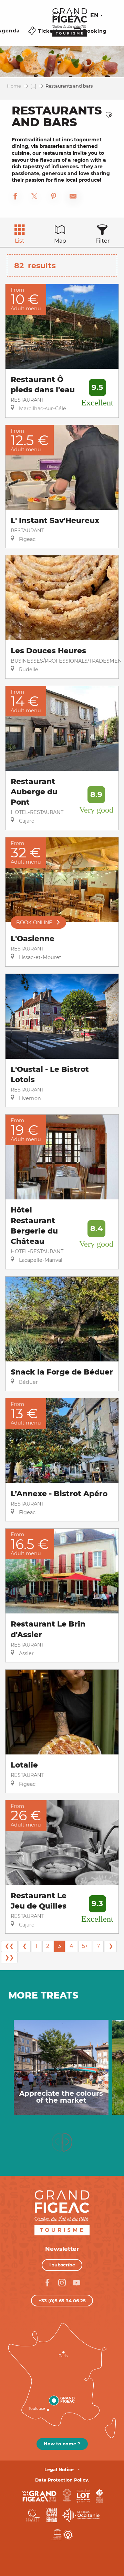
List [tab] (20, 241)
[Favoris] (57, 16)
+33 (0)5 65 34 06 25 (62, 2301)
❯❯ (9, 1957)
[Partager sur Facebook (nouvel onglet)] (15, 197)
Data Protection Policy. (62, 2480)
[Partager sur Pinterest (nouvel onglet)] (54, 197)
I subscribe (62, 2265)
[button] (75, 16)
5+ (85, 1946)
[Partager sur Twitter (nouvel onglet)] (34, 197)
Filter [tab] (102, 241)
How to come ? (62, 2444)
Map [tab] (60, 241)
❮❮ (9, 1946)
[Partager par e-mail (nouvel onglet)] (73, 197)
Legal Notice (59, 2470)
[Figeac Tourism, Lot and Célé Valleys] (70, 27)
